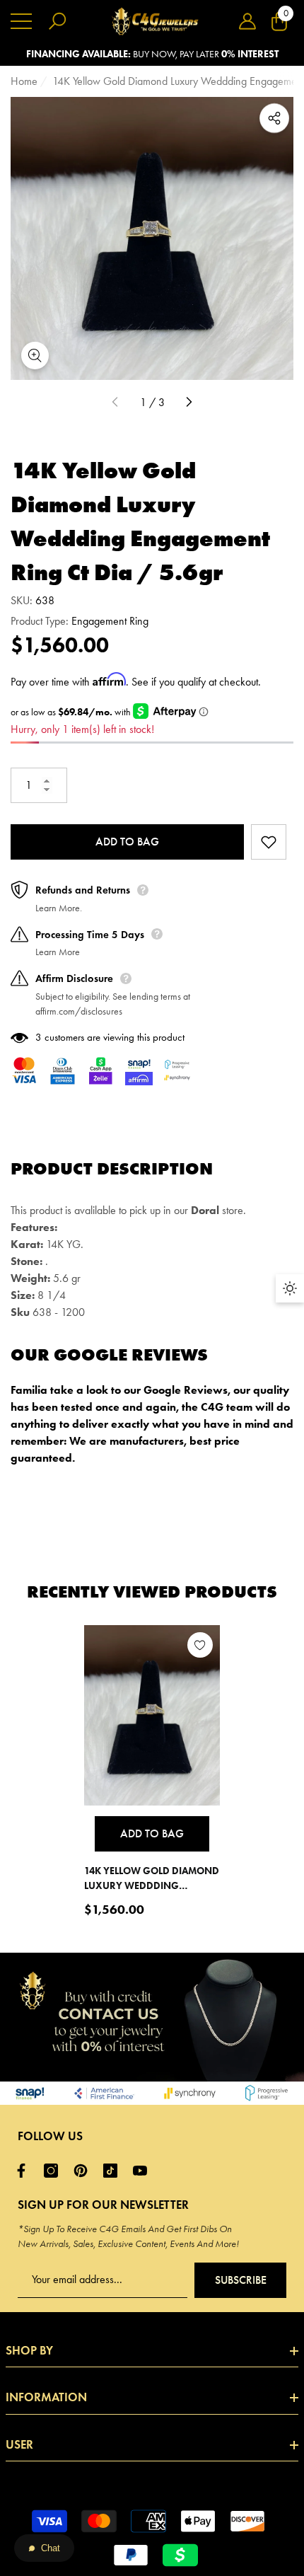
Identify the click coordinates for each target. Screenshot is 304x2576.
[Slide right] (189, 403)
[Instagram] (54, 2171)
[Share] (274, 118)
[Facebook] (25, 2171)
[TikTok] (114, 2171)
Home (24, 81)
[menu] (21, 21)
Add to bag (127, 842)
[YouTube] (144, 2171)
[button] (247, 21)
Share (274, 118)
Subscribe (241, 2280)
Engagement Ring (110, 621)
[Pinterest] (84, 2171)
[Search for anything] (57, 21)
